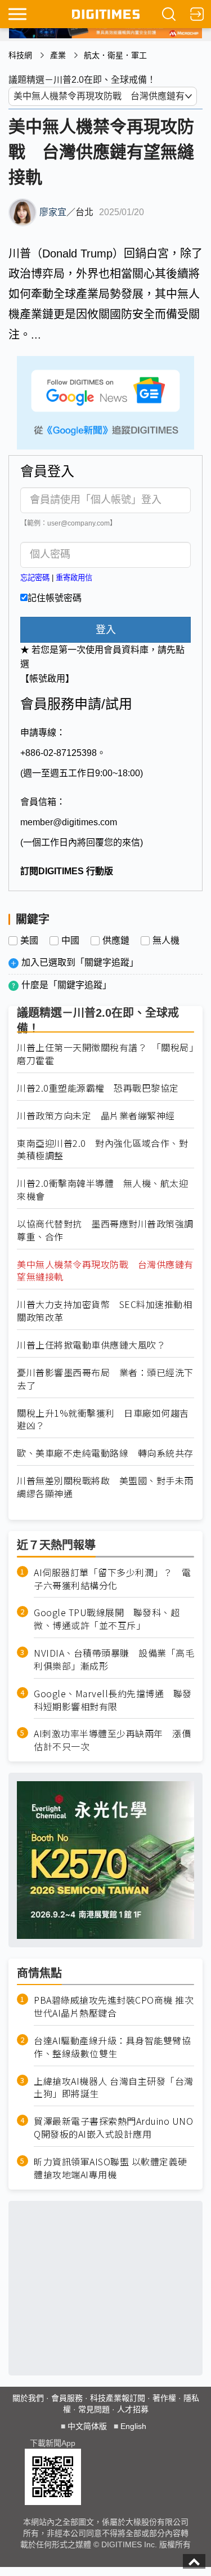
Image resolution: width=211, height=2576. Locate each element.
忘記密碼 (35, 578)
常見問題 (94, 2409)
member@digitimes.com (69, 822)
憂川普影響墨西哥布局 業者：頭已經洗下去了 (105, 1379)
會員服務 (67, 2398)
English (133, 2426)
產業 (58, 55)
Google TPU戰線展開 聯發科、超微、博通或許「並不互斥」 (107, 1619)
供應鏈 (116, 941)
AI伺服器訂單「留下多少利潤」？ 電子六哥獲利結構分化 (112, 1579)
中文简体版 (87, 2426)
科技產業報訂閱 (118, 2398)
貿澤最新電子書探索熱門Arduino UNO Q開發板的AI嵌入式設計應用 (113, 2128)
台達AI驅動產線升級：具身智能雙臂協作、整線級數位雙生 (112, 2047)
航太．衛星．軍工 (115, 55)
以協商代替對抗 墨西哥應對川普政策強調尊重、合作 (105, 1230)
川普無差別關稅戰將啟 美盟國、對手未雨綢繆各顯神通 (105, 1487)
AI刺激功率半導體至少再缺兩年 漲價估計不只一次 (112, 1740)
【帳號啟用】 (47, 679)
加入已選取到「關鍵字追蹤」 (80, 962)
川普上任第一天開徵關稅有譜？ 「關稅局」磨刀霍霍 (105, 1054)
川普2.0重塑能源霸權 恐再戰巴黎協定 (98, 1088)
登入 (106, 630)
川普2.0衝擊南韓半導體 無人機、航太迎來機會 (102, 1190)
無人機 (166, 941)
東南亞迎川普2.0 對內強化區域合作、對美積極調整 (102, 1150)
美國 (29, 941)
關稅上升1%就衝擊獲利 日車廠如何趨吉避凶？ (103, 1420)
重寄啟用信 (74, 578)
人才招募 (133, 2409)
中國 (70, 941)
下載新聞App (53, 2443)
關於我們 (28, 2398)
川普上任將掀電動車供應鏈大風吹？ (91, 1345)
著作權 (164, 2398)
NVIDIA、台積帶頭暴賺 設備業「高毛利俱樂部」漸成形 (114, 1660)
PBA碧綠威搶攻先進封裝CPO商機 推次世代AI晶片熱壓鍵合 (114, 2006)
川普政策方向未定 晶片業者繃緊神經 (96, 1116)
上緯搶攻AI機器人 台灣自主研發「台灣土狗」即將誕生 (114, 2088)
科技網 (20, 55)
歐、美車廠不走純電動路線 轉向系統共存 (105, 1453)
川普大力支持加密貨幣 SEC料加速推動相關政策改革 (104, 1311)
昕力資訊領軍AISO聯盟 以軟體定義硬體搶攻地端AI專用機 (111, 2168)
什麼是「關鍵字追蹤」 (66, 985)
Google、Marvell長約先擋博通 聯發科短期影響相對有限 (113, 1700)
